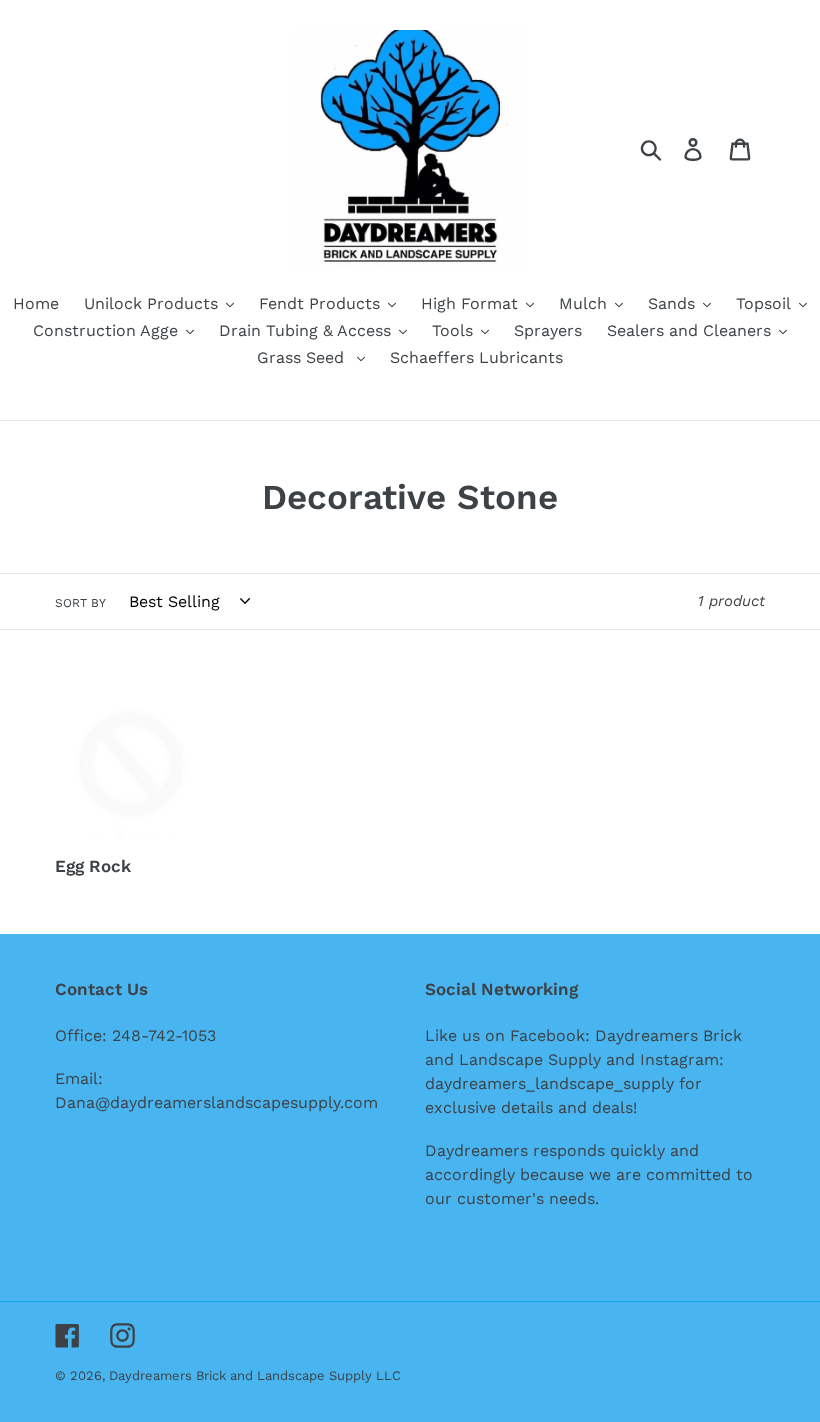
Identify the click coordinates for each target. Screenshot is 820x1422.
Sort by (80, 603)
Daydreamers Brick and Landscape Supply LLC (255, 1375)
